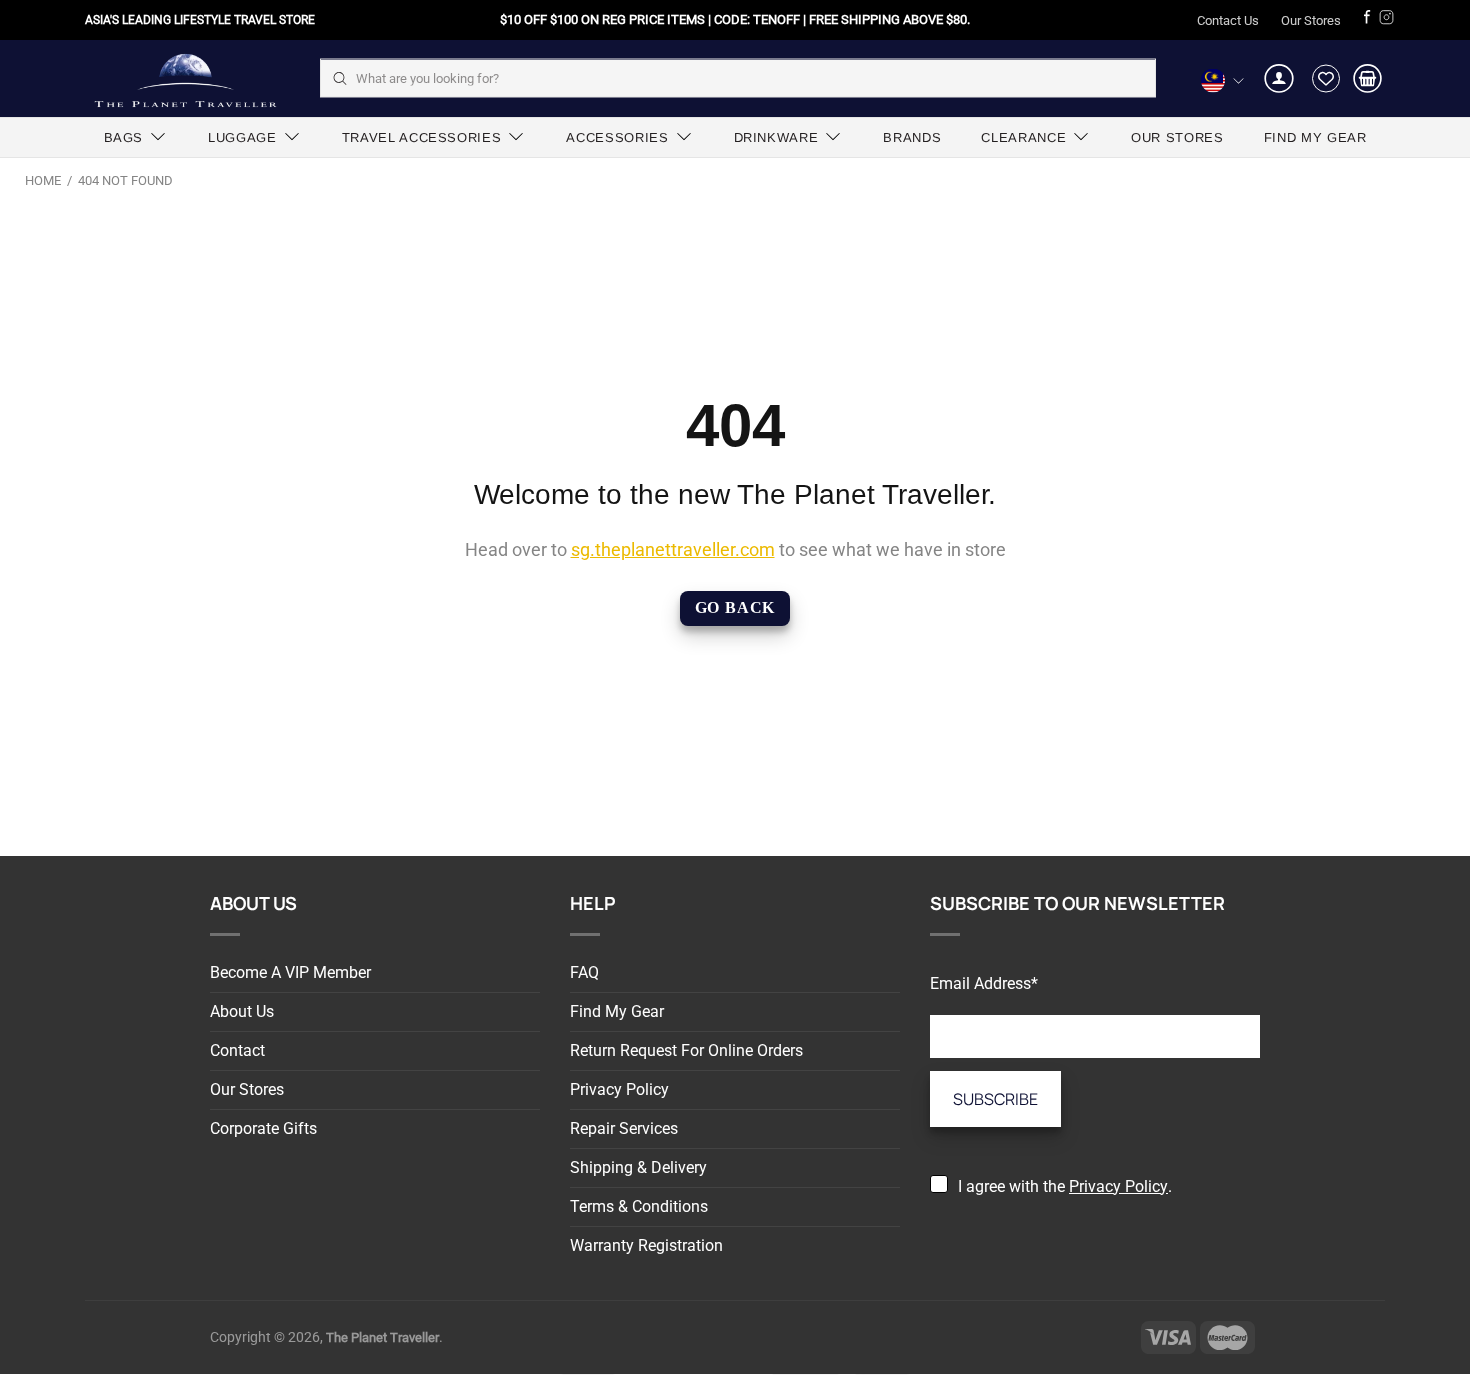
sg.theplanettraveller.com (673, 549)
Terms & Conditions (639, 1206)
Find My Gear (617, 1011)
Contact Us (1228, 20)
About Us (242, 1011)
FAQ (584, 972)
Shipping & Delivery (638, 1167)
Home (43, 180)
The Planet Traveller (185, 78)
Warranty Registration (646, 1245)
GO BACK (735, 607)
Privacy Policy (619, 1089)
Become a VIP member (290, 972)
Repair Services (624, 1128)
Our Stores (1311, 20)
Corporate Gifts (263, 1128)
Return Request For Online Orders (686, 1050)
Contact (237, 1050)
